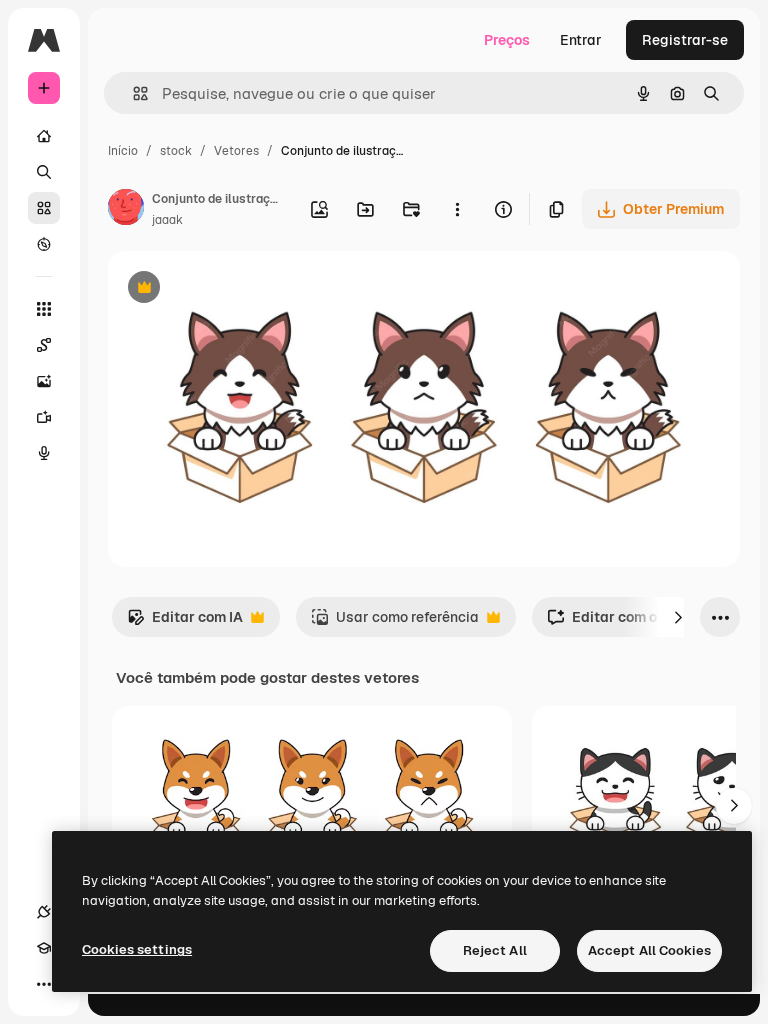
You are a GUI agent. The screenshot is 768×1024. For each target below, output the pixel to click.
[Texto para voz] (44, 453)
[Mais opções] (457, 209)
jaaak (167, 220)
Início (123, 151)
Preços (507, 40)
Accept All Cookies (649, 950)
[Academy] (44, 948)
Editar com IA (185, 622)
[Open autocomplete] (132, 93)
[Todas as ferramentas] (44, 309)
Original (236, 289)
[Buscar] (44, 172)
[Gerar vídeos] (44, 417)
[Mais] (44, 984)
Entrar (581, 40)
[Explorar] (44, 244)
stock (176, 151)
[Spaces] (44, 345)
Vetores (236, 151)
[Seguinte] (678, 617)
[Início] (44, 136)
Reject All (495, 950)
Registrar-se (685, 40)
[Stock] (44, 208)
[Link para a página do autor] (126, 210)
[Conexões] (44, 912)
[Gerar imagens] (44, 381)
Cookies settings (137, 949)
